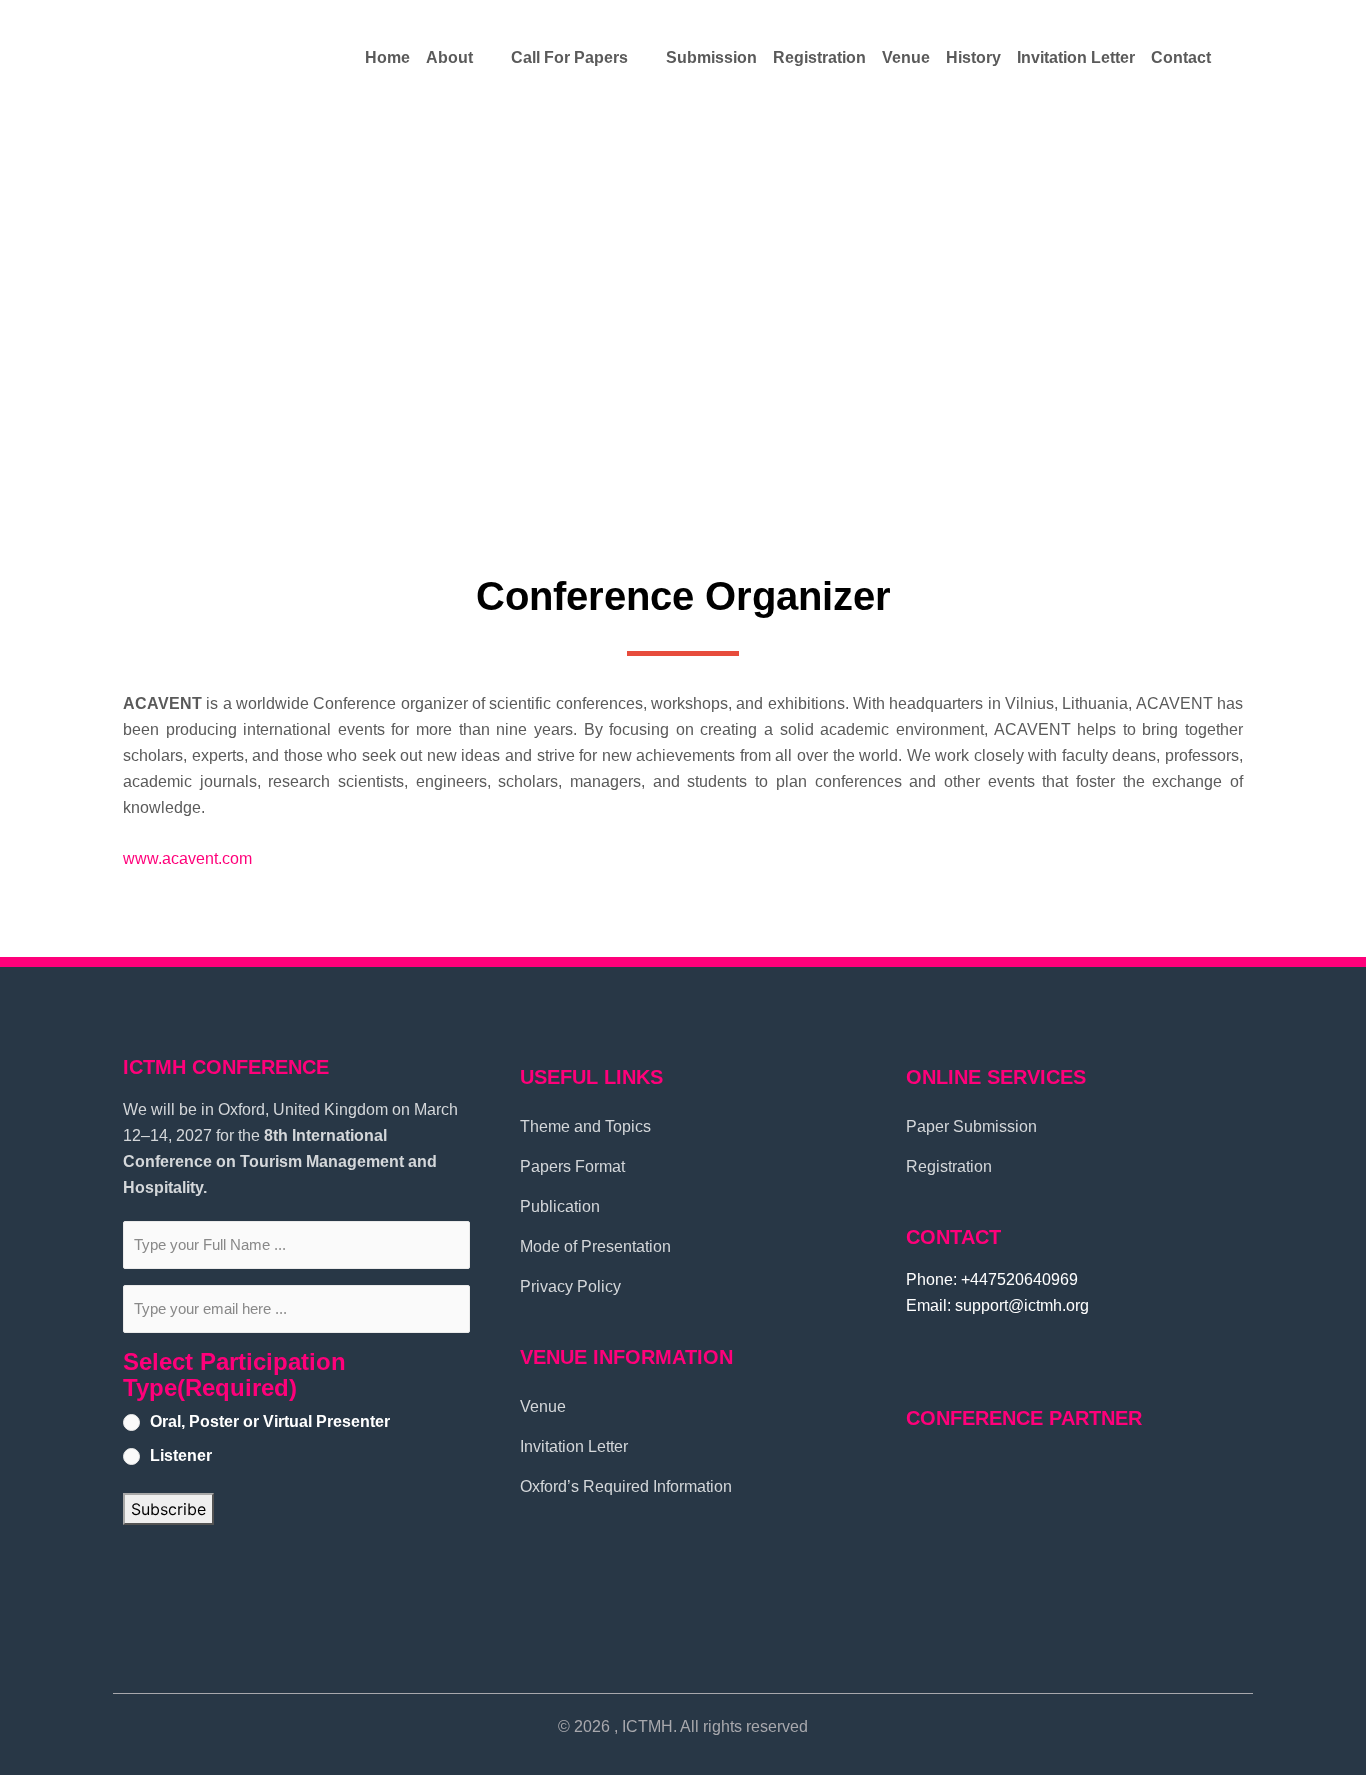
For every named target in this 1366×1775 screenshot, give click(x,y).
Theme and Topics (585, 1126)
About (449, 57)
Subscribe (168, 1509)
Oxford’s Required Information (626, 1486)
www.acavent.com (187, 858)
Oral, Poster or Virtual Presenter (270, 1421)
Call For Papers (569, 57)
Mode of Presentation (595, 1246)
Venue (906, 57)
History (973, 57)
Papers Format (572, 1166)
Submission (711, 57)
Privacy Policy (570, 1286)
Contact (1181, 57)
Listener (181, 1455)
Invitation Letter (1076, 57)
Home (387, 57)
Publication (560, 1206)
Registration (819, 57)
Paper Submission (971, 1126)
